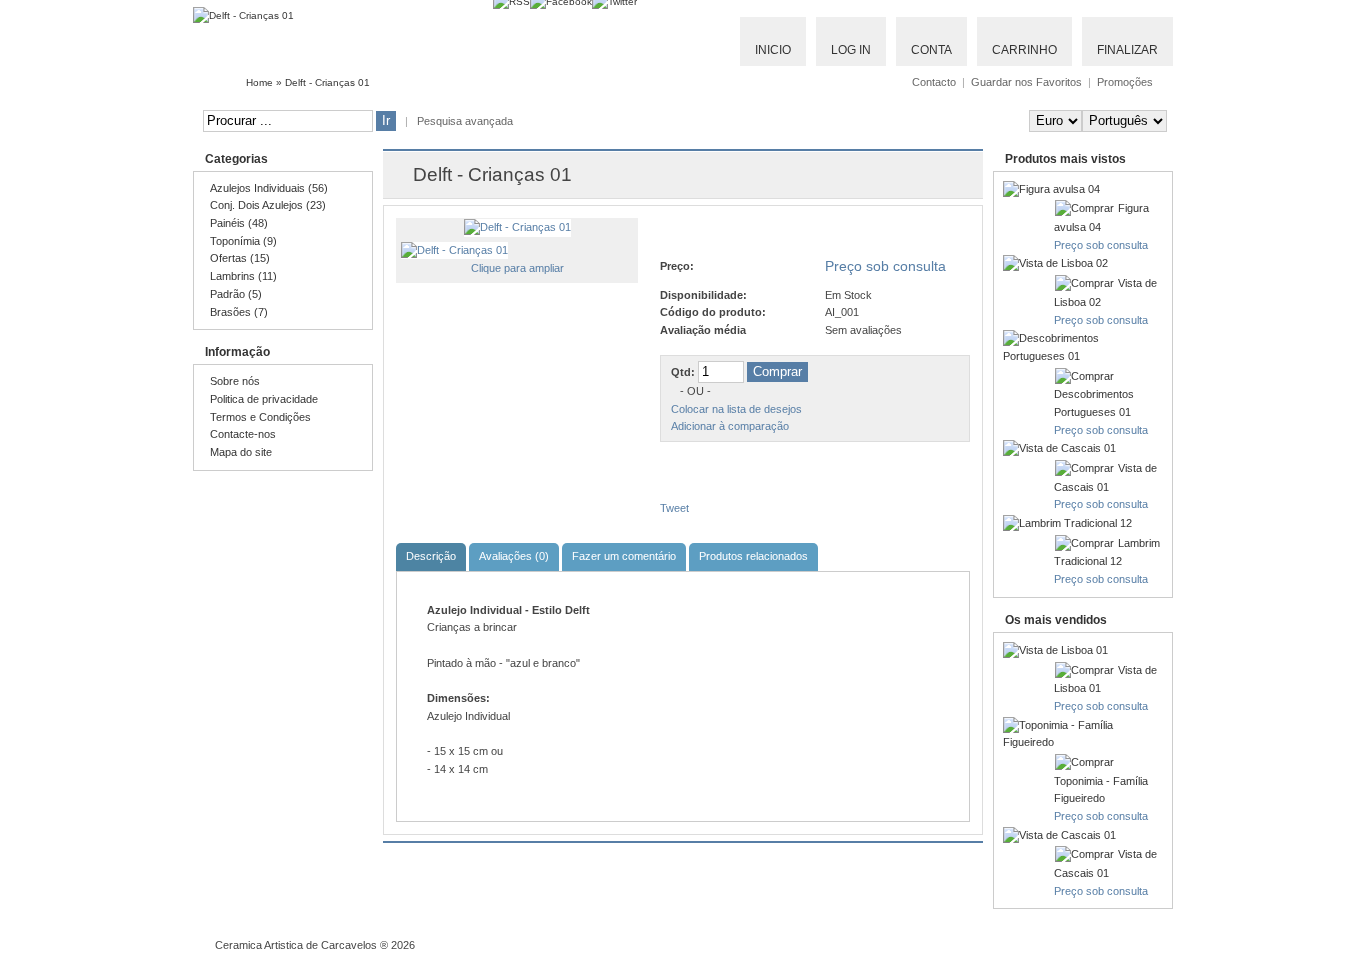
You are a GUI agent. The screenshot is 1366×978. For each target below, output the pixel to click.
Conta (931, 50)
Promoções (1125, 82)
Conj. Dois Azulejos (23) (268, 205)
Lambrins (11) (243, 276)
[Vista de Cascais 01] (1059, 448)
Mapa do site (241, 452)
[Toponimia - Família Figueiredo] (1083, 742)
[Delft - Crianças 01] (517, 227)
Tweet (674, 508)
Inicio (773, 50)
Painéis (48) (239, 223)
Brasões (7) (239, 312)
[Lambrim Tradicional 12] (1067, 523)
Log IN (851, 50)
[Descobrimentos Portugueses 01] (1083, 356)
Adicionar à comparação (730, 426)
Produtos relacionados (753, 556)
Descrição (431, 556)
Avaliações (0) (514, 556)
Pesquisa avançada (465, 121)
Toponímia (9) (243, 241)
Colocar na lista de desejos (736, 409)
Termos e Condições (260, 417)
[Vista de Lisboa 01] (1055, 650)
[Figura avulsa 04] (1051, 189)
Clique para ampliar (517, 268)
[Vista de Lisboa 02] (1055, 263)
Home (259, 82)
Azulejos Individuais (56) (269, 188)
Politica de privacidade (264, 399)
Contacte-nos (243, 434)
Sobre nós (235, 381)
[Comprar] (1086, 208)
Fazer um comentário (624, 556)
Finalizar (1127, 50)
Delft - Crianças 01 (327, 82)
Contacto (934, 82)
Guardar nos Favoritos (1026, 82)
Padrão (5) (236, 294)
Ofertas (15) (240, 258)
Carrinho (1024, 50)
